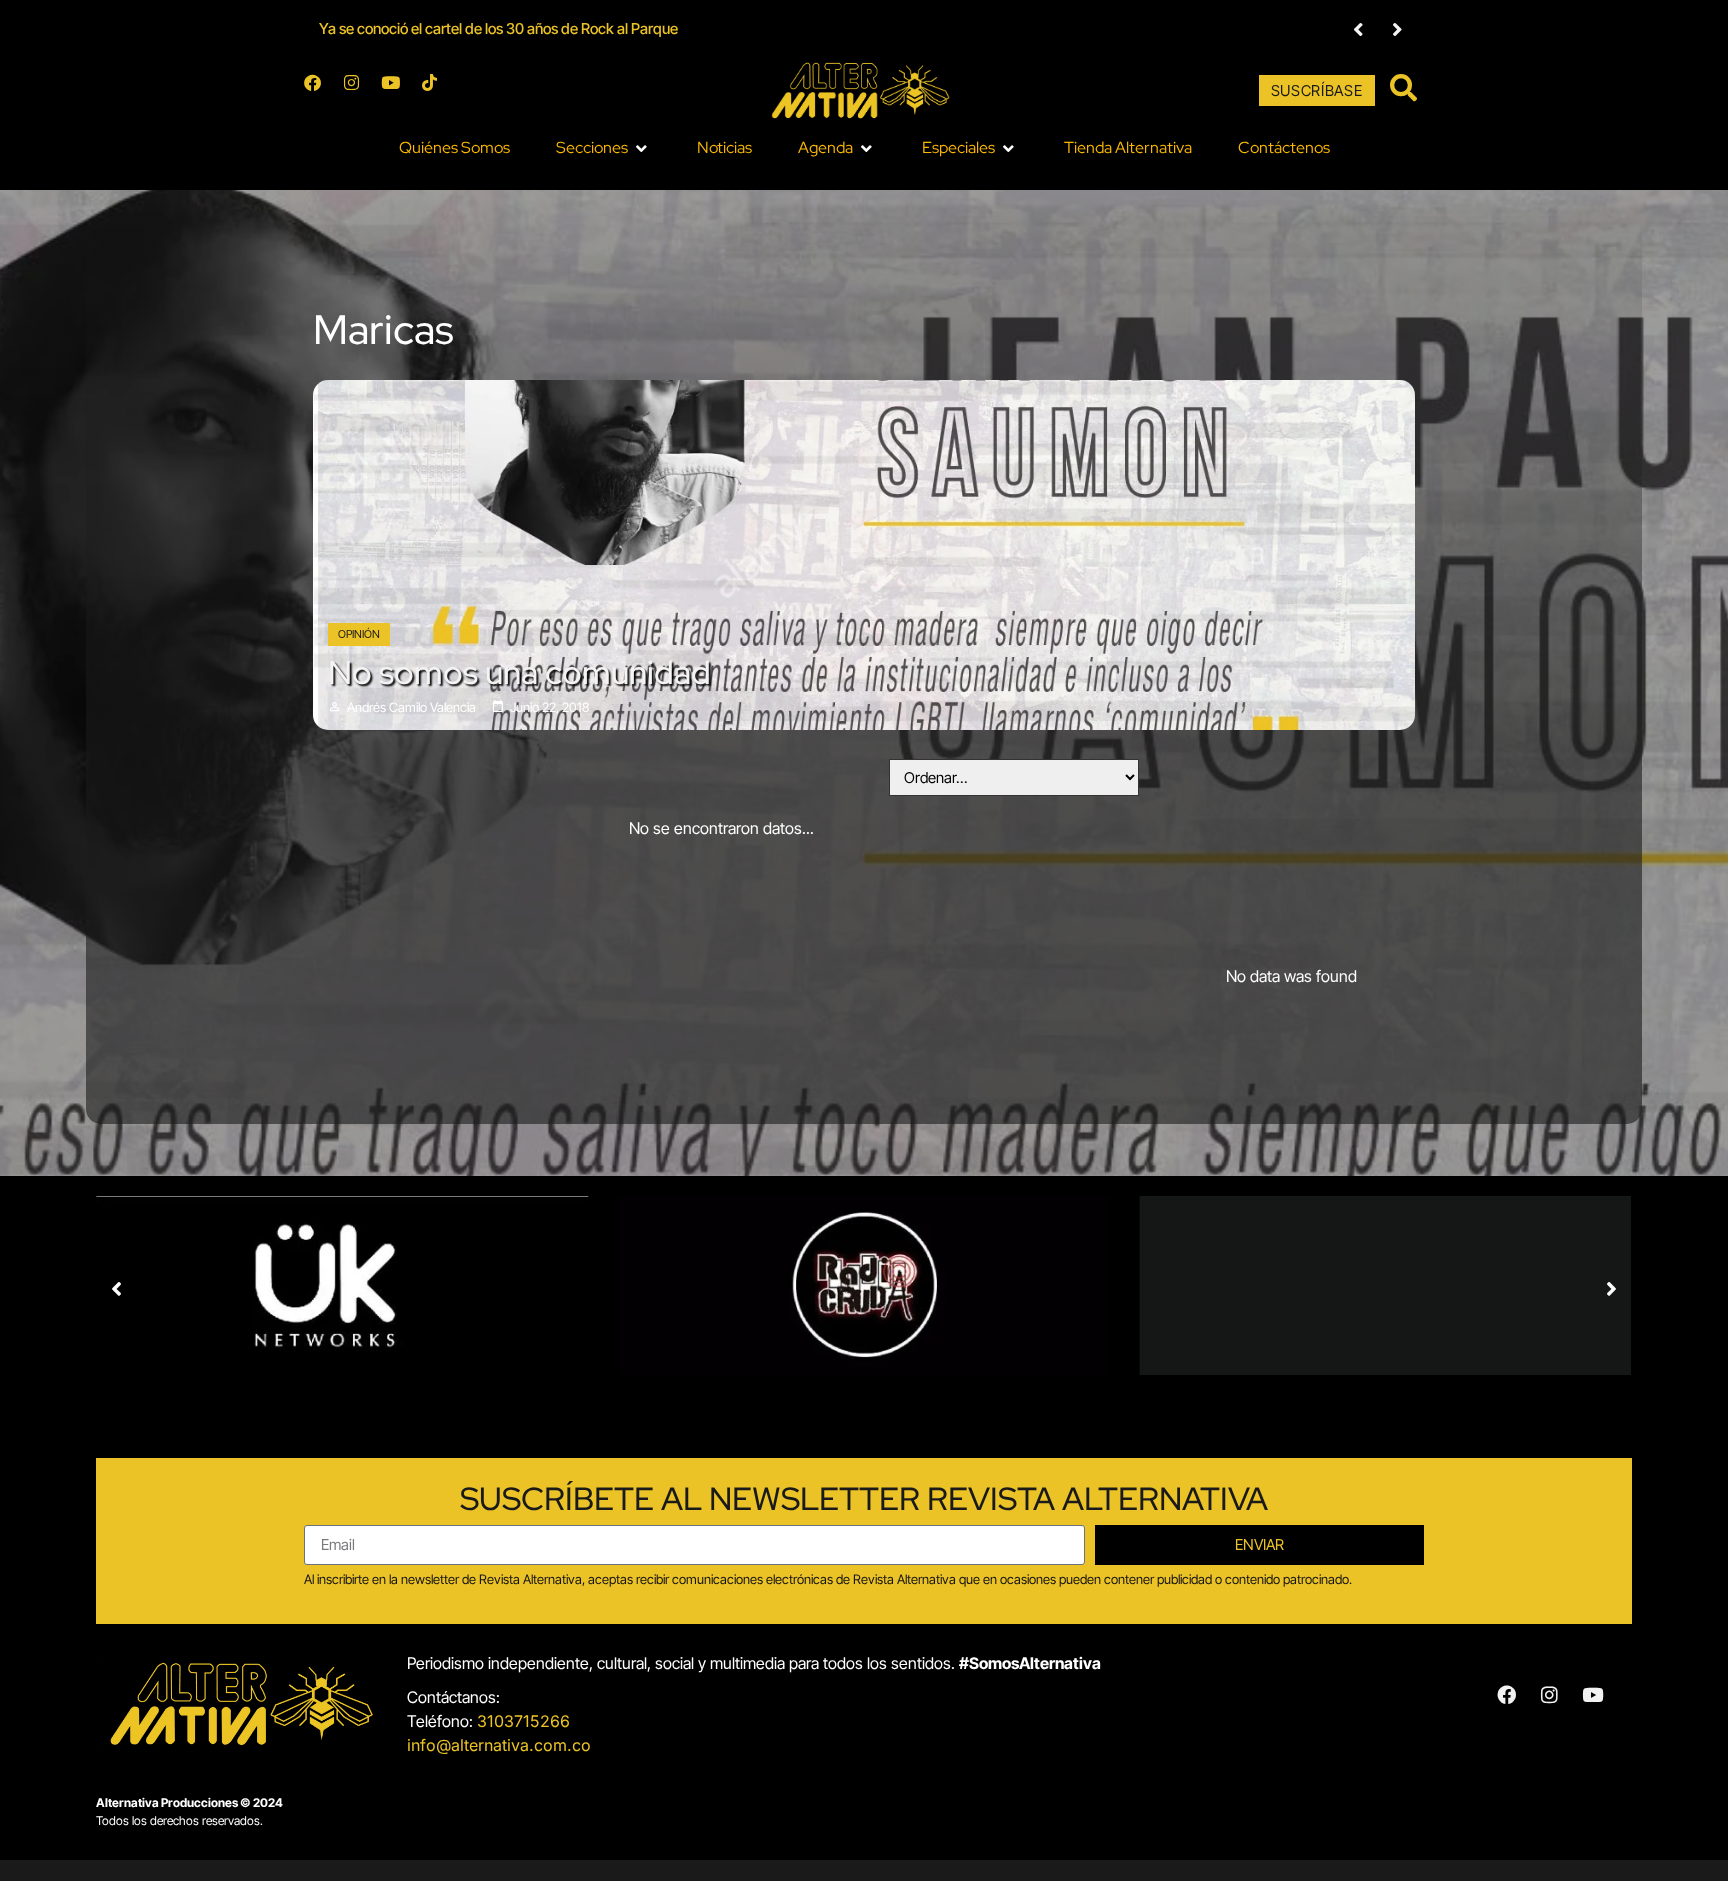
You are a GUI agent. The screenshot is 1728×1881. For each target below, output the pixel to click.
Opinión (359, 634)
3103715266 (523, 1721)
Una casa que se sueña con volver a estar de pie (473, 28)
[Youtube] (399, 91)
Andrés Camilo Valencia (411, 707)
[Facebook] (321, 91)
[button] (1358, 29)
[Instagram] (360, 91)
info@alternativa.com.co (499, 1745)
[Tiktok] (438, 91)
